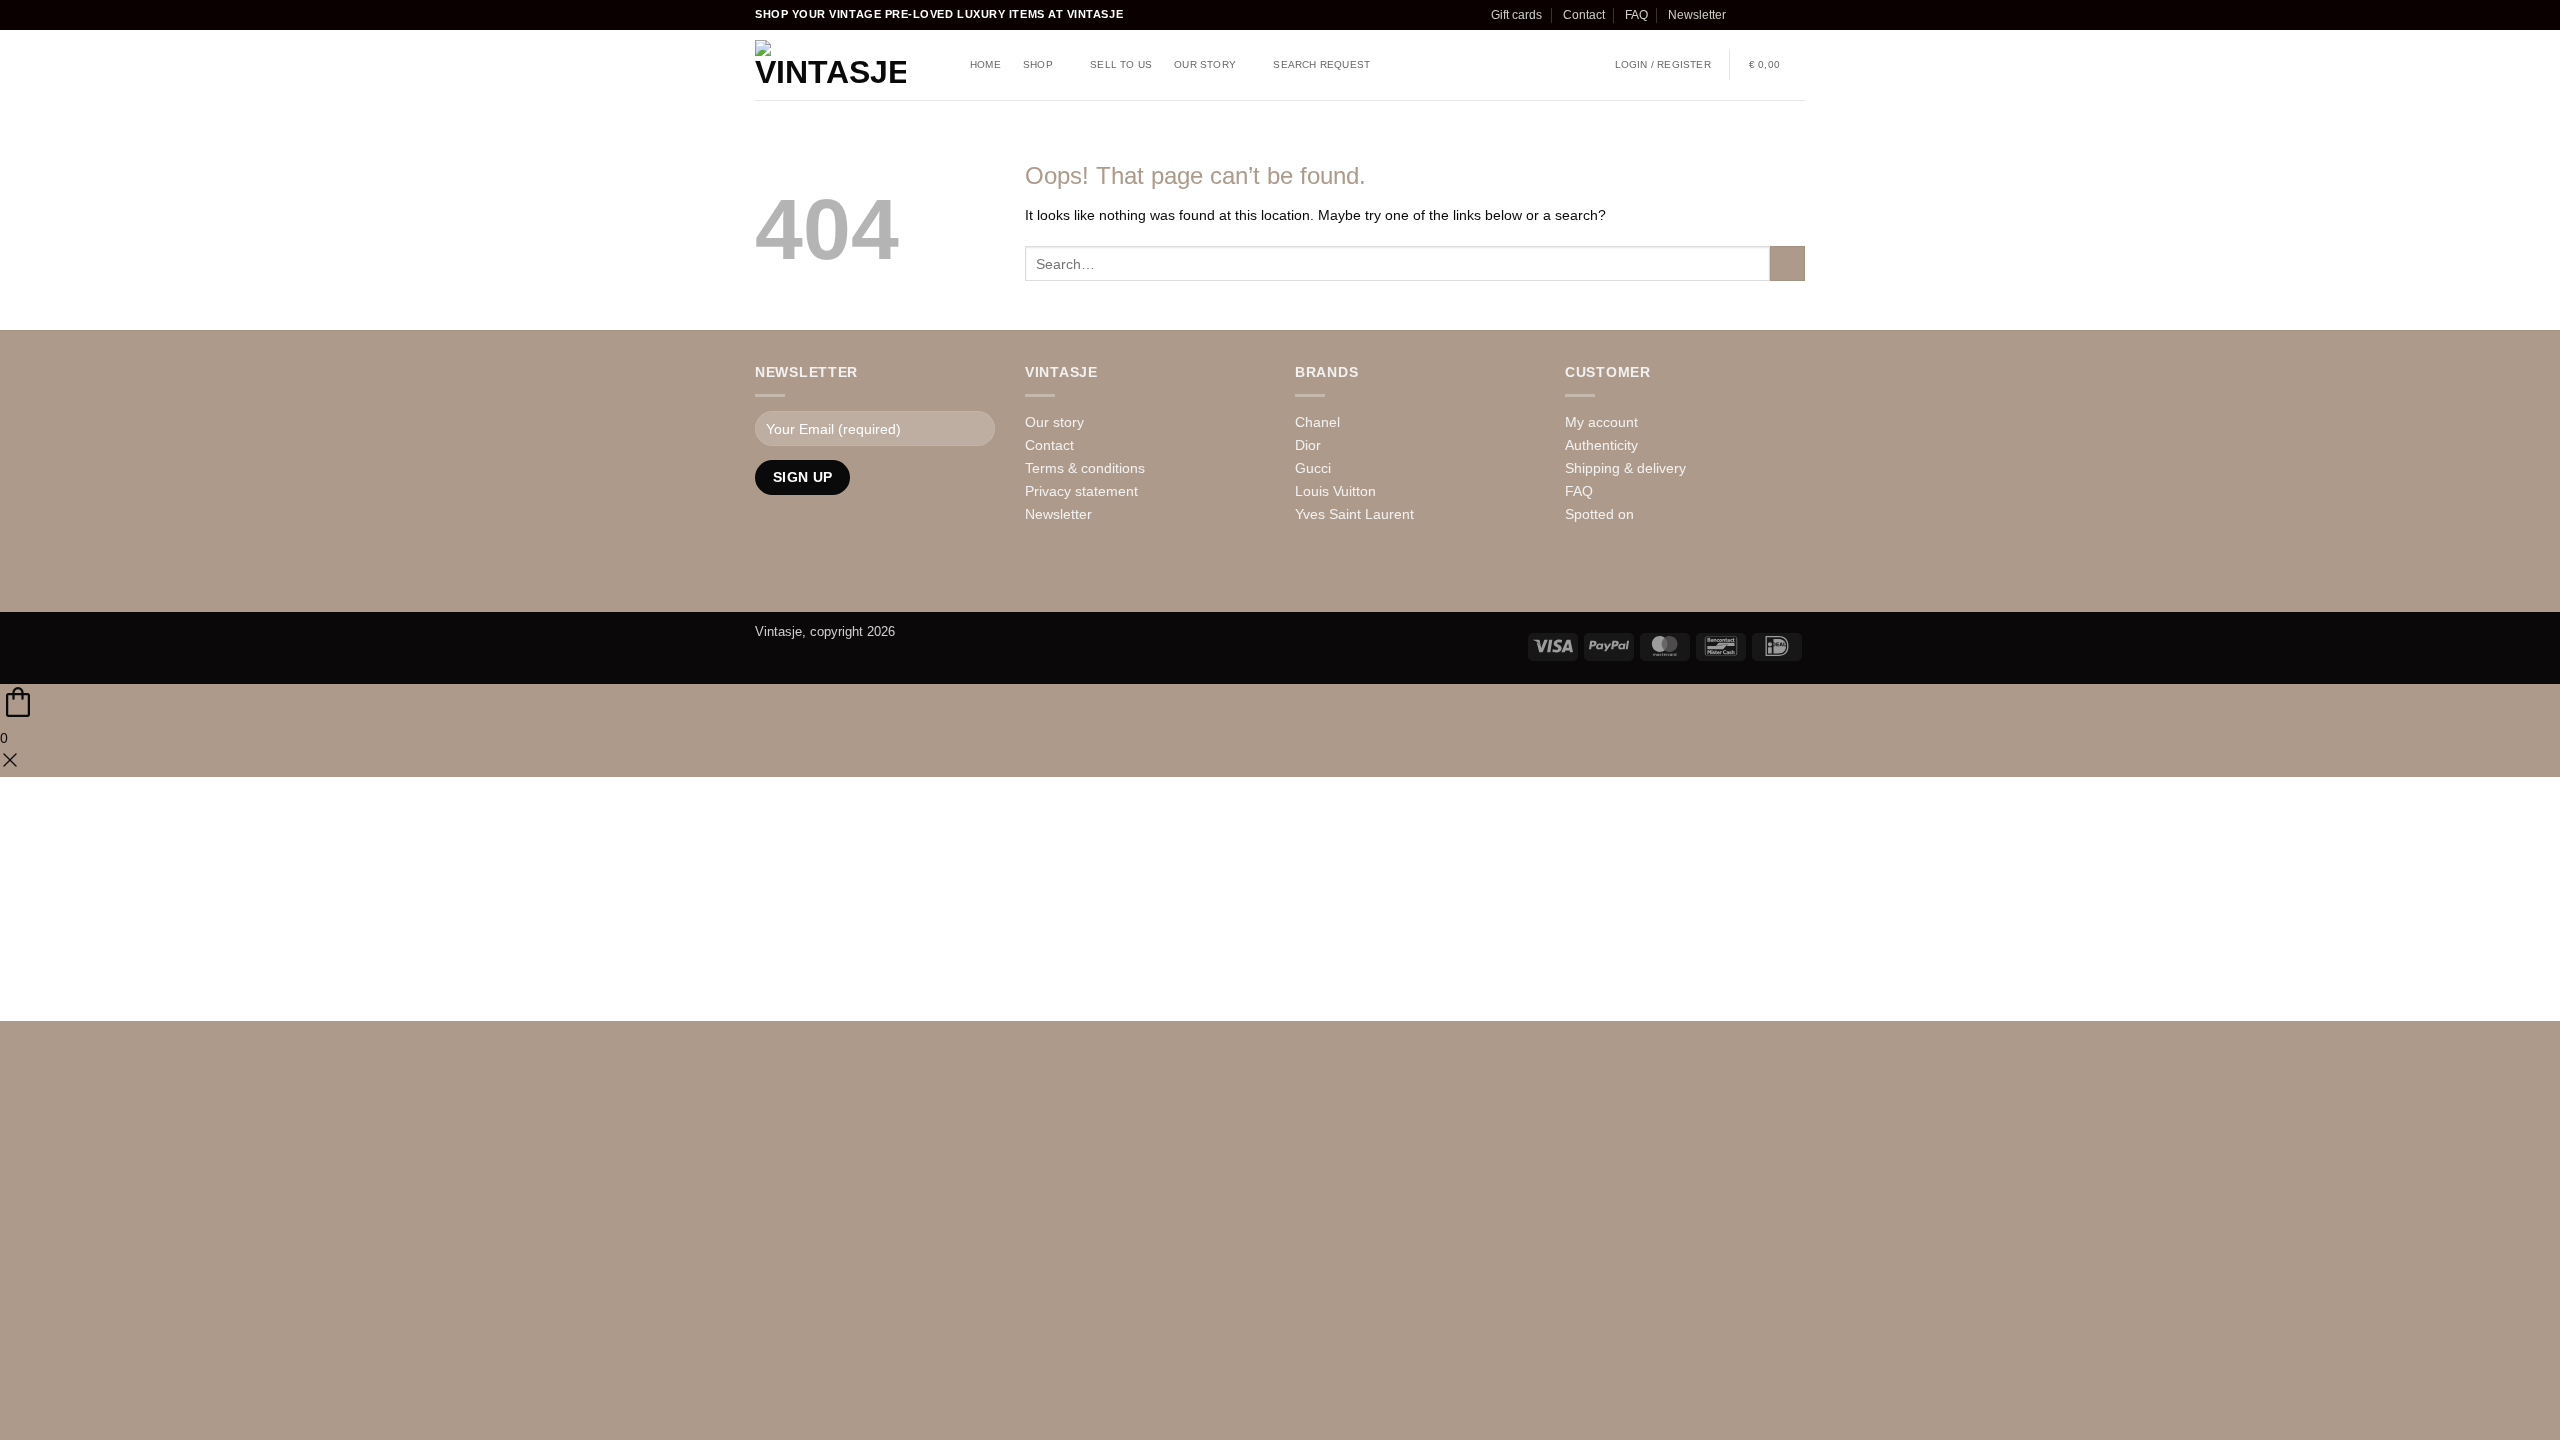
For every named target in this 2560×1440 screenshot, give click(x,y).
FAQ (1636, 15)
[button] (1663, 65)
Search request (1321, 64)
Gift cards (1516, 15)
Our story (1205, 64)
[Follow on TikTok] (1779, 15)
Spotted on (1599, 514)
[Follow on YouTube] (854, 578)
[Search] (942, 65)
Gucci (1313, 468)
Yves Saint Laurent (1354, 514)
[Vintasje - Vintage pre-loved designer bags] (830, 65)
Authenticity (1601, 445)
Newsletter (1697, 15)
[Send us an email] (1796, 15)
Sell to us (1121, 64)
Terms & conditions (1085, 468)
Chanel (1317, 422)
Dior (1308, 445)
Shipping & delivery (1625, 468)
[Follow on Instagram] (1761, 15)
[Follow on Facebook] (1744, 15)
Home (985, 64)
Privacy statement (1081, 491)
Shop (1038, 64)
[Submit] (1787, 264)
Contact (1584, 15)
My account (1601, 422)
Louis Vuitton (1335, 491)
